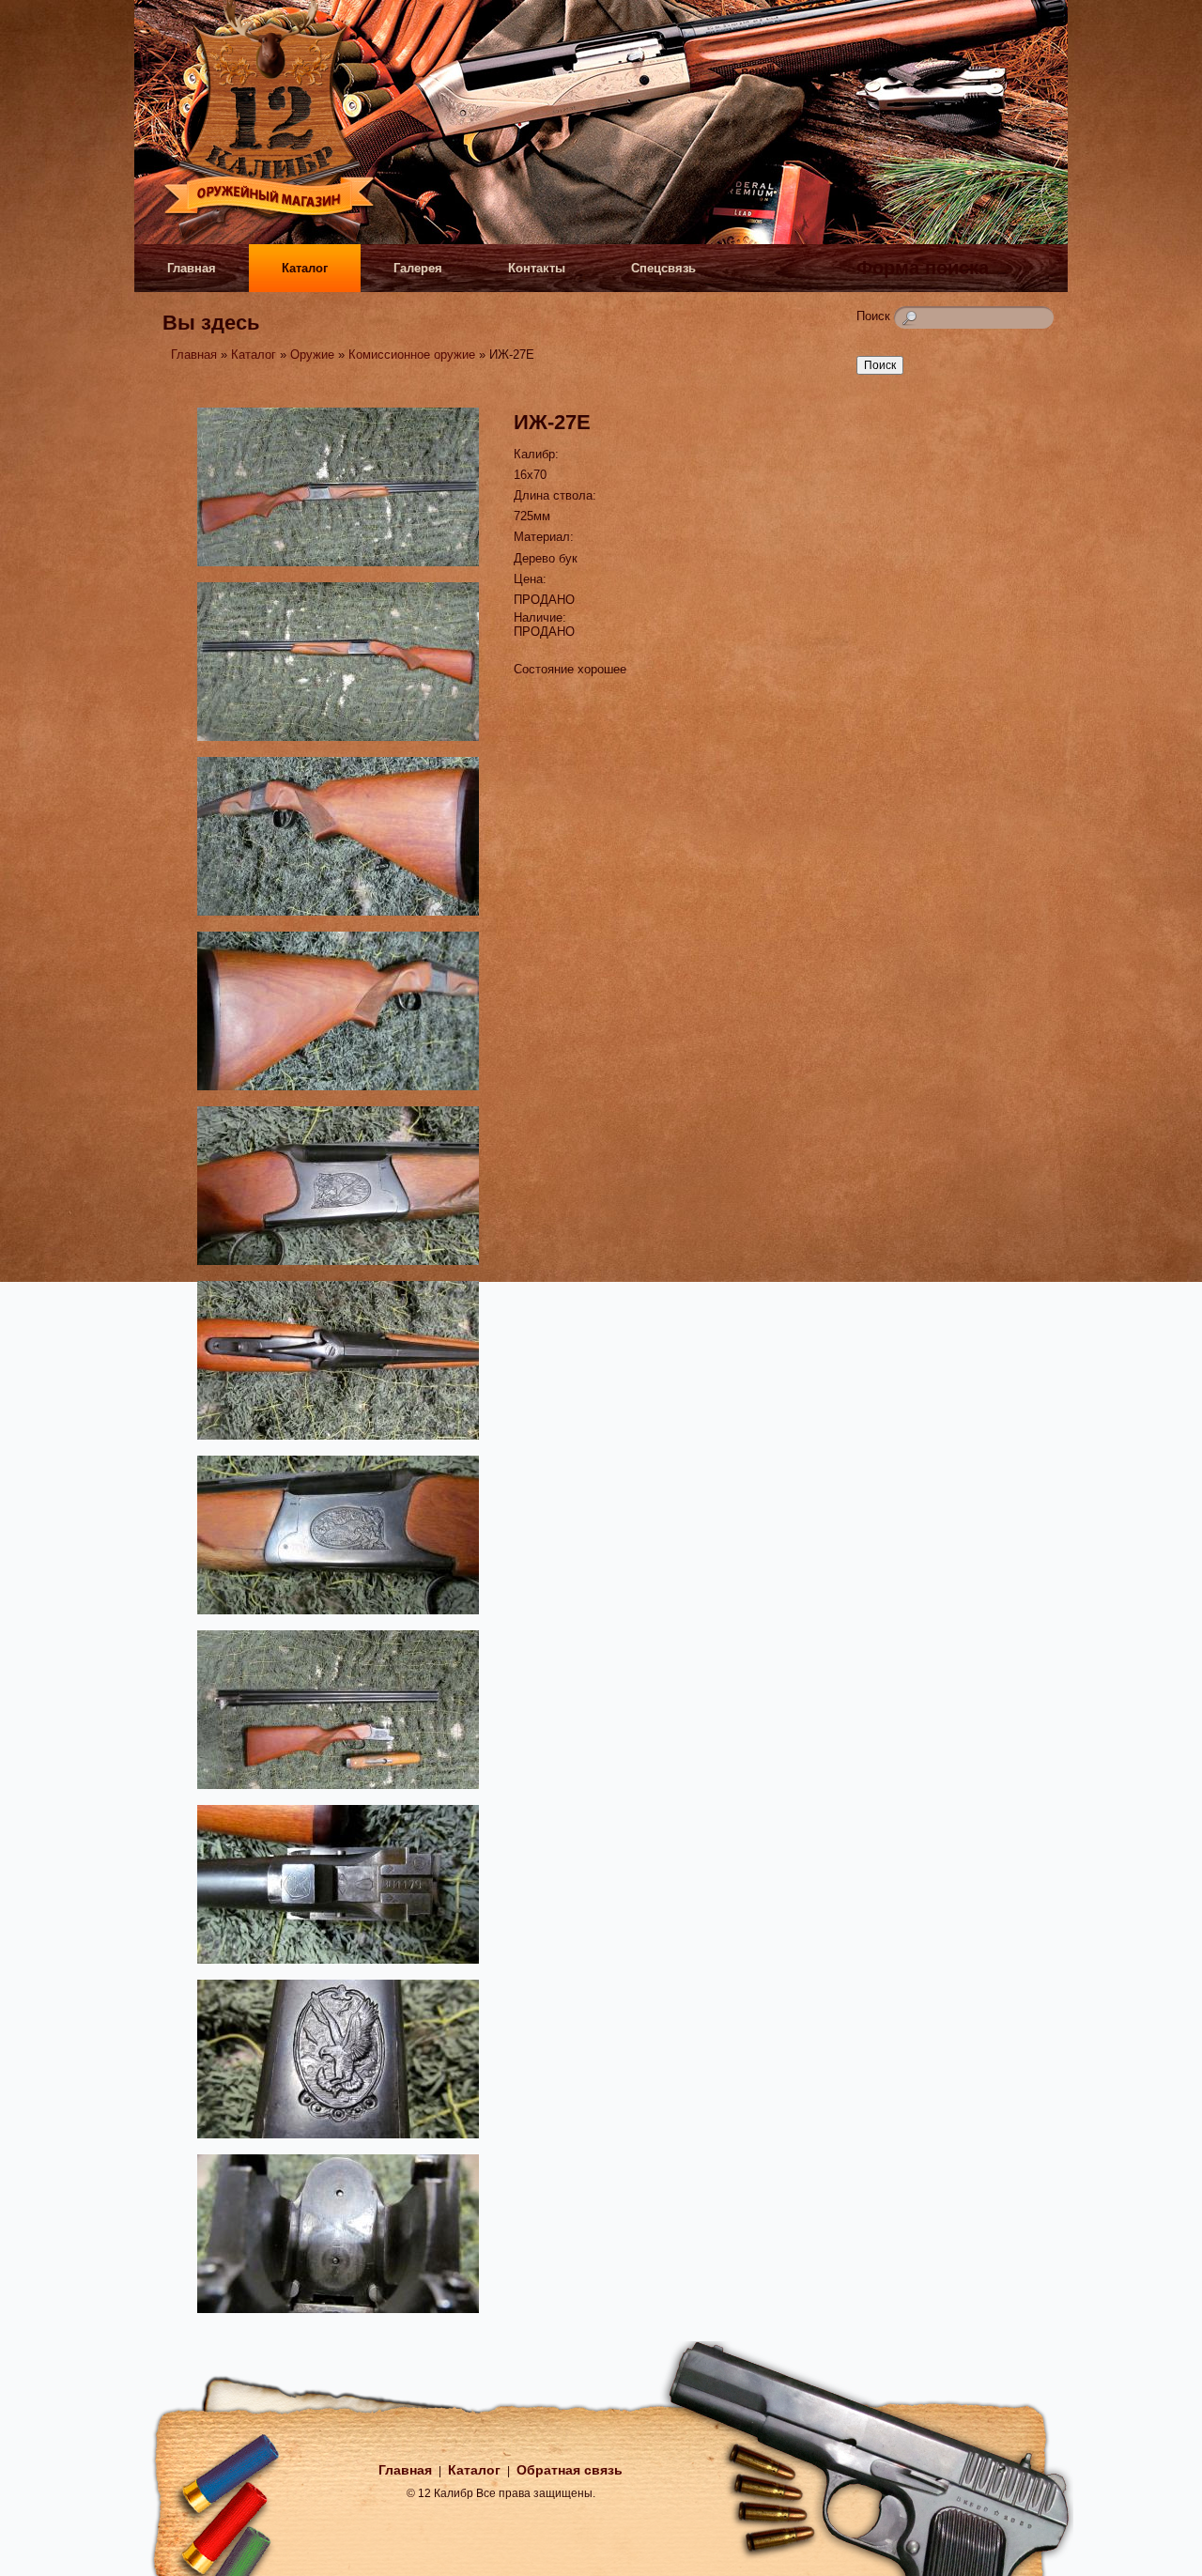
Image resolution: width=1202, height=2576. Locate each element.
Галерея (418, 268)
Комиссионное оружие (412, 355)
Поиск (875, 316)
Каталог (305, 268)
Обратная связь (570, 2470)
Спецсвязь (663, 268)
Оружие (312, 355)
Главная (192, 268)
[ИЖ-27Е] (338, 569)
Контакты (537, 268)
